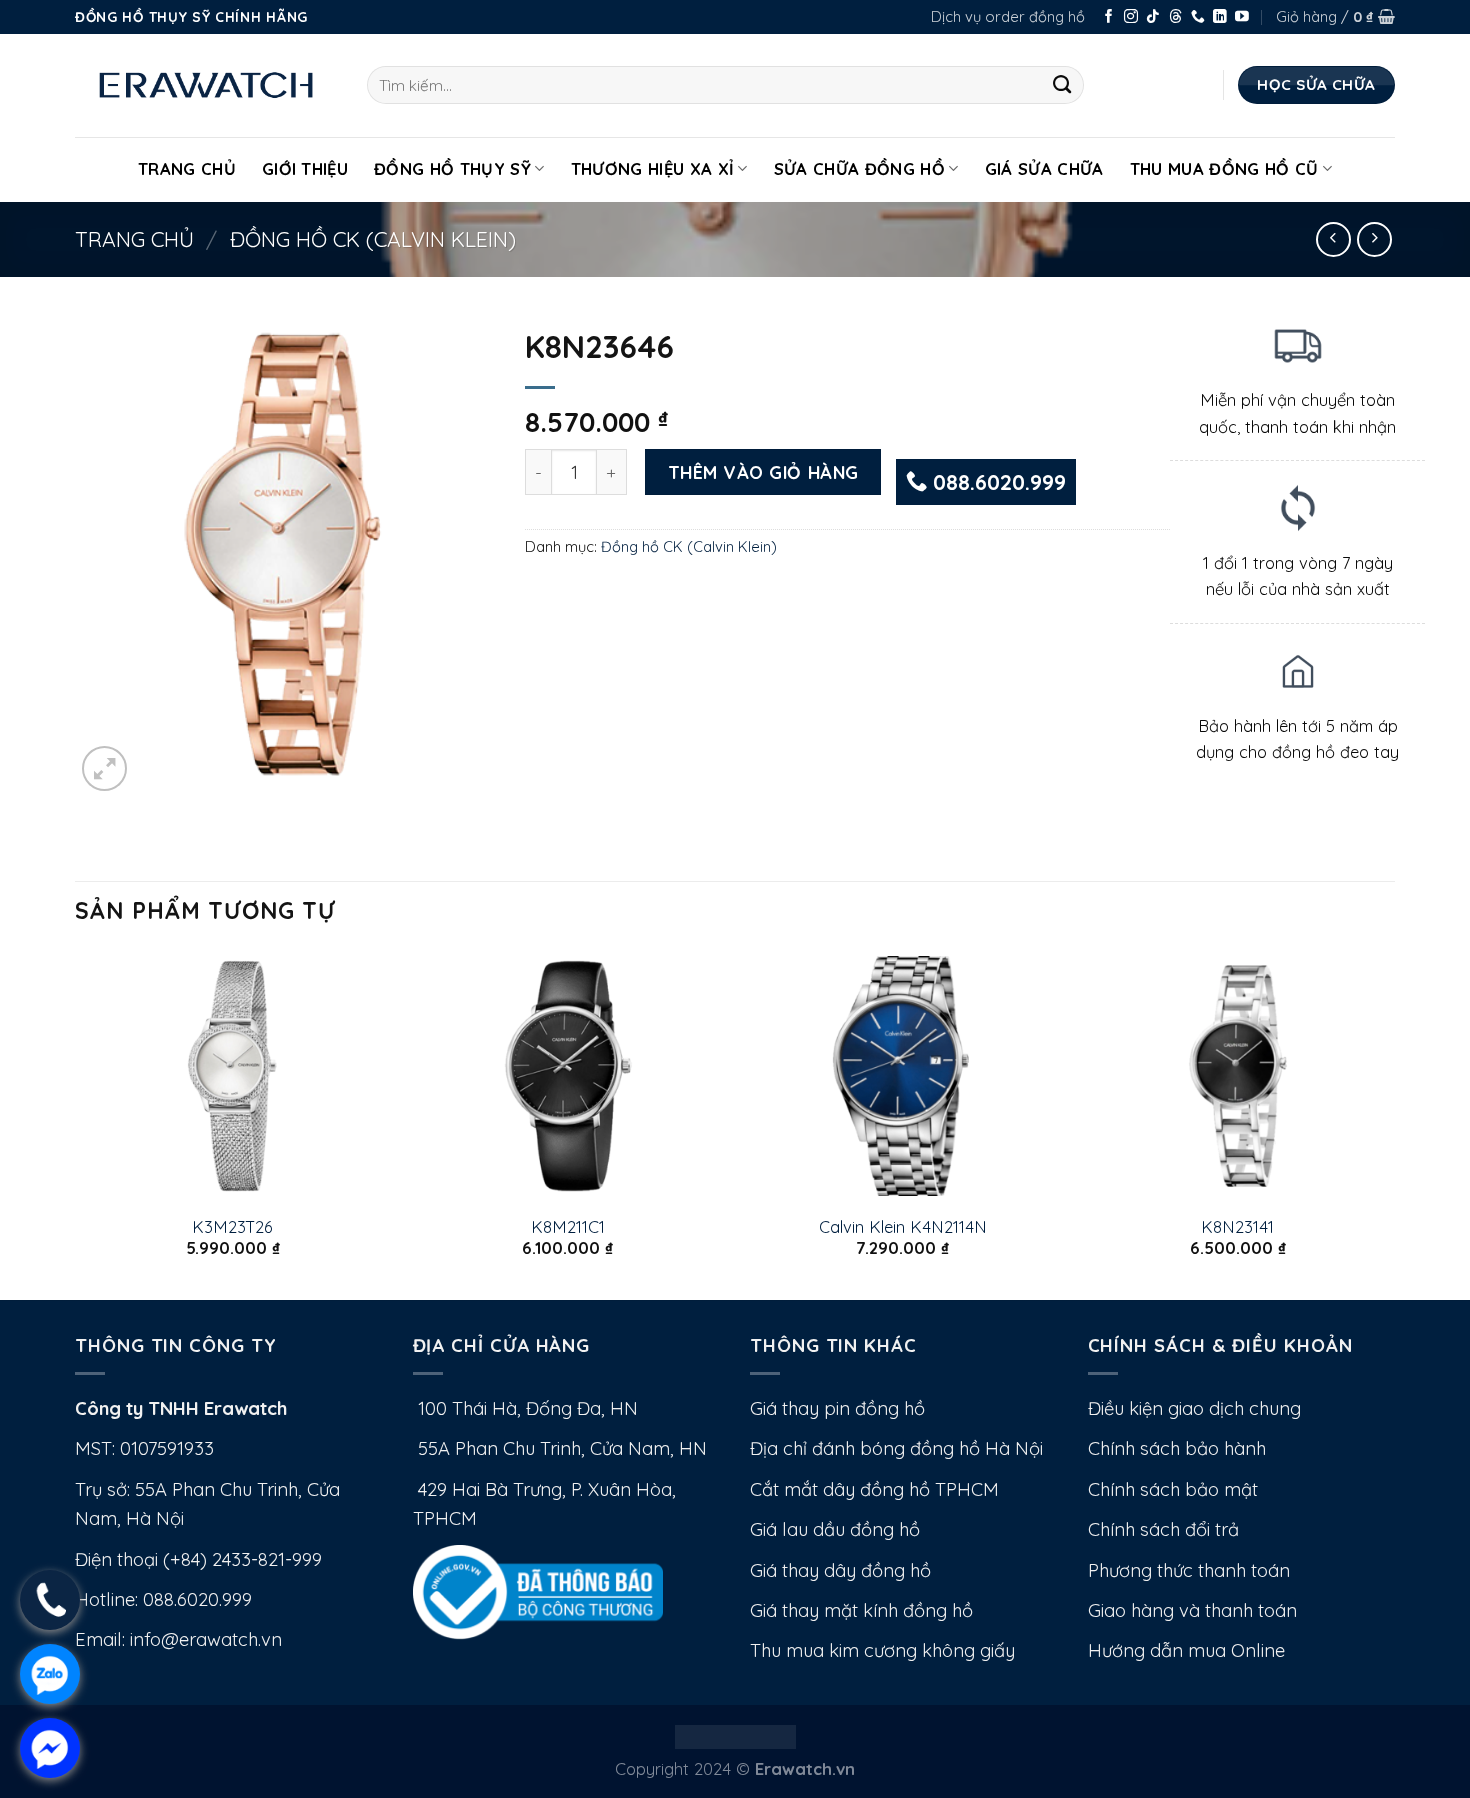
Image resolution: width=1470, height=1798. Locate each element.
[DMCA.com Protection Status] (735, 1734)
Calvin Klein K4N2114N (903, 1226)
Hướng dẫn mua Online (1186, 1650)
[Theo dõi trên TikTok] (1153, 17)
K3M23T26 (232, 1226)
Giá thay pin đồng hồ (837, 1408)
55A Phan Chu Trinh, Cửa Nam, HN (560, 1448)
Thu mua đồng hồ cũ (1224, 168)
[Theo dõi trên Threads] (1176, 17)
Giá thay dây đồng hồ (840, 1570)
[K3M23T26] (232, 1076)
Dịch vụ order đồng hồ (1008, 16)
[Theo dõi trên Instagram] (1131, 17)
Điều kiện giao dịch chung (1194, 1408)
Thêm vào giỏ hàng (763, 472)
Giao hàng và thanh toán (1192, 1610)
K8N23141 (1237, 1226)
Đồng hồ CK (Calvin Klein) (373, 239)
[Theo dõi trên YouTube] (1242, 17)
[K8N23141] (1237, 1076)
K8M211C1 (568, 1226)
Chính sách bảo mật (1173, 1489)
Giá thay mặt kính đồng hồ (861, 1610)
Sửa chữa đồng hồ (859, 168)
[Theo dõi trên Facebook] (1109, 17)
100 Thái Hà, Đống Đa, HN (525, 1408)
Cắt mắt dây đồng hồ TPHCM (874, 1489)
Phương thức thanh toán (1189, 1570)
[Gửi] (1062, 85)
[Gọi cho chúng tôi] (1198, 17)
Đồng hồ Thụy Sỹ (452, 168)
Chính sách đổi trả (1163, 1529)
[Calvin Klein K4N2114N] (902, 1076)
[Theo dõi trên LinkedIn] (1220, 17)
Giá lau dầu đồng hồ (835, 1529)
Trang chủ (134, 239)
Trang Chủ (187, 168)
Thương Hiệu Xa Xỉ (653, 168)
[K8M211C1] (567, 1076)
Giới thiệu (305, 168)
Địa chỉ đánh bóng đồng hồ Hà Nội (896, 1448)
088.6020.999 (996, 482)
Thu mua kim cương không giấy (882, 1650)
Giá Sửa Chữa (1044, 168)
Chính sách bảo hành (1177, 1448)
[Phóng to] (104, 768)
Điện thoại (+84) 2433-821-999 (198, 1559)
